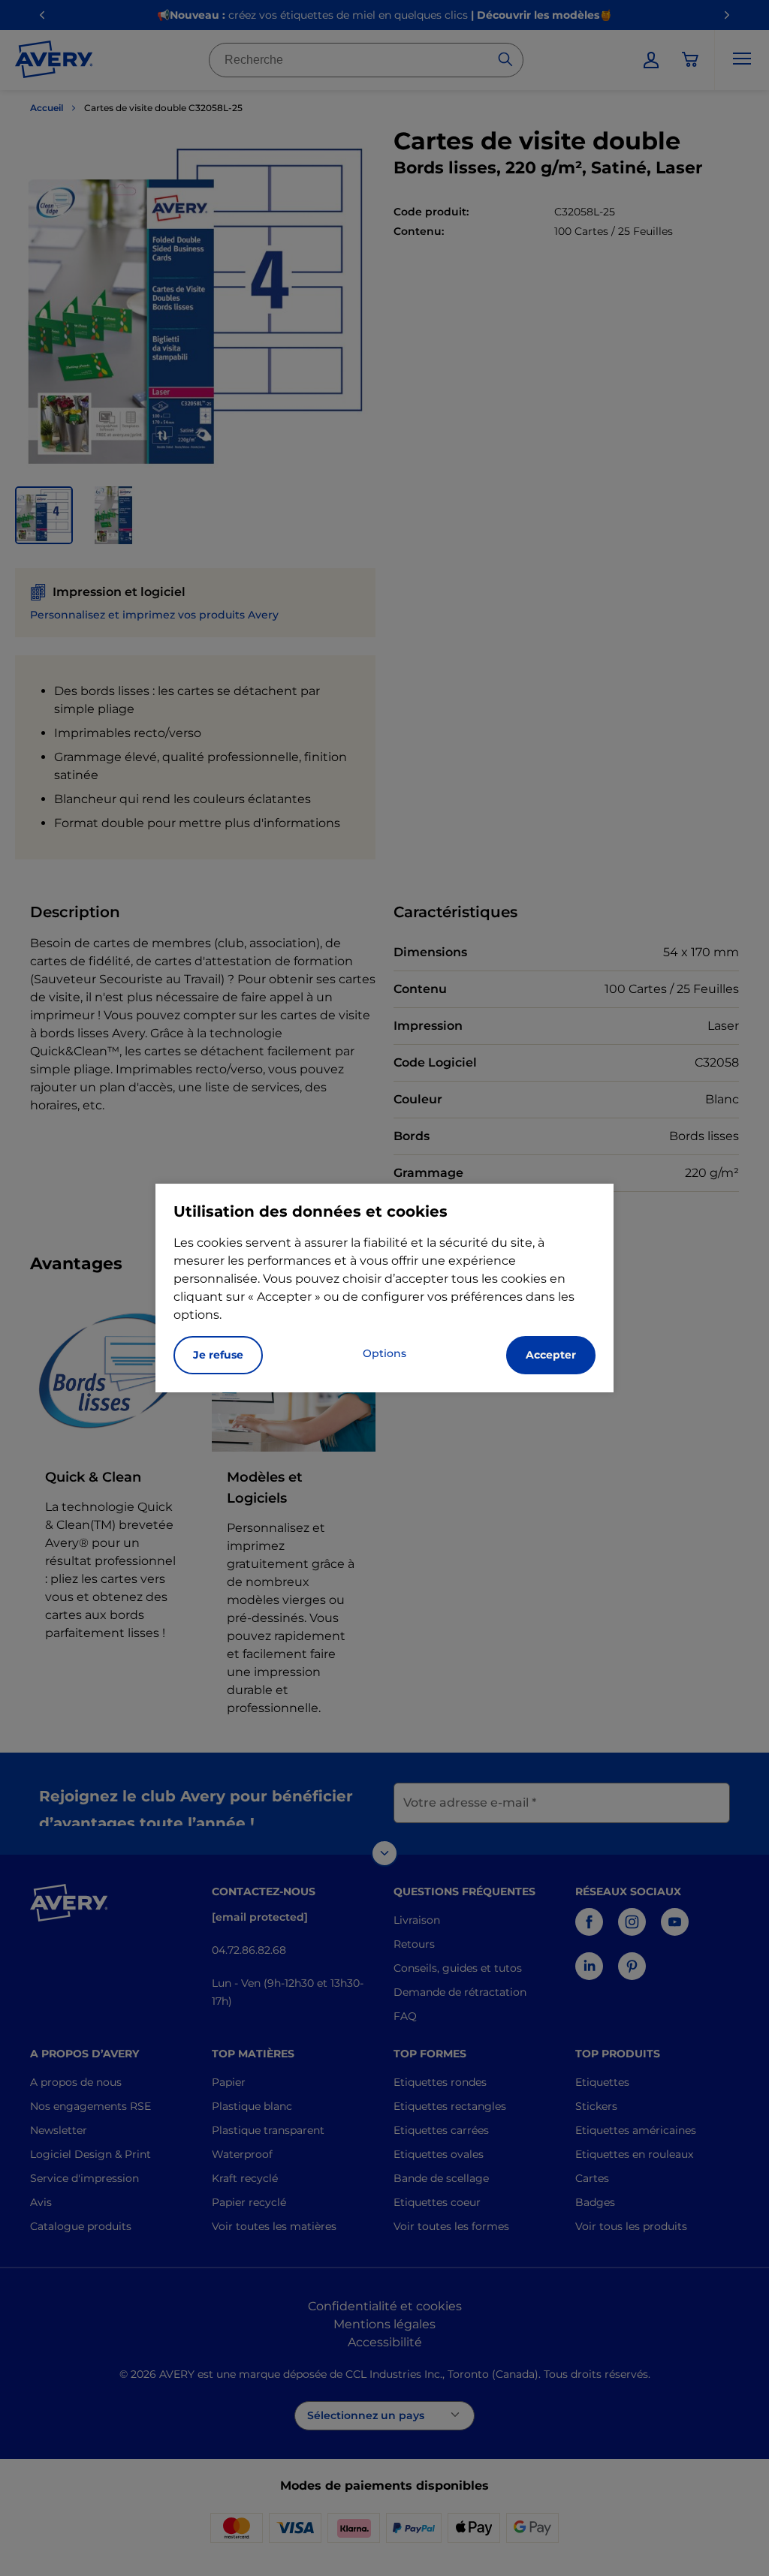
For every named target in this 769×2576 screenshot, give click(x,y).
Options (384, 1353)
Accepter (551, 1355)
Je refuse (218, 1355)
